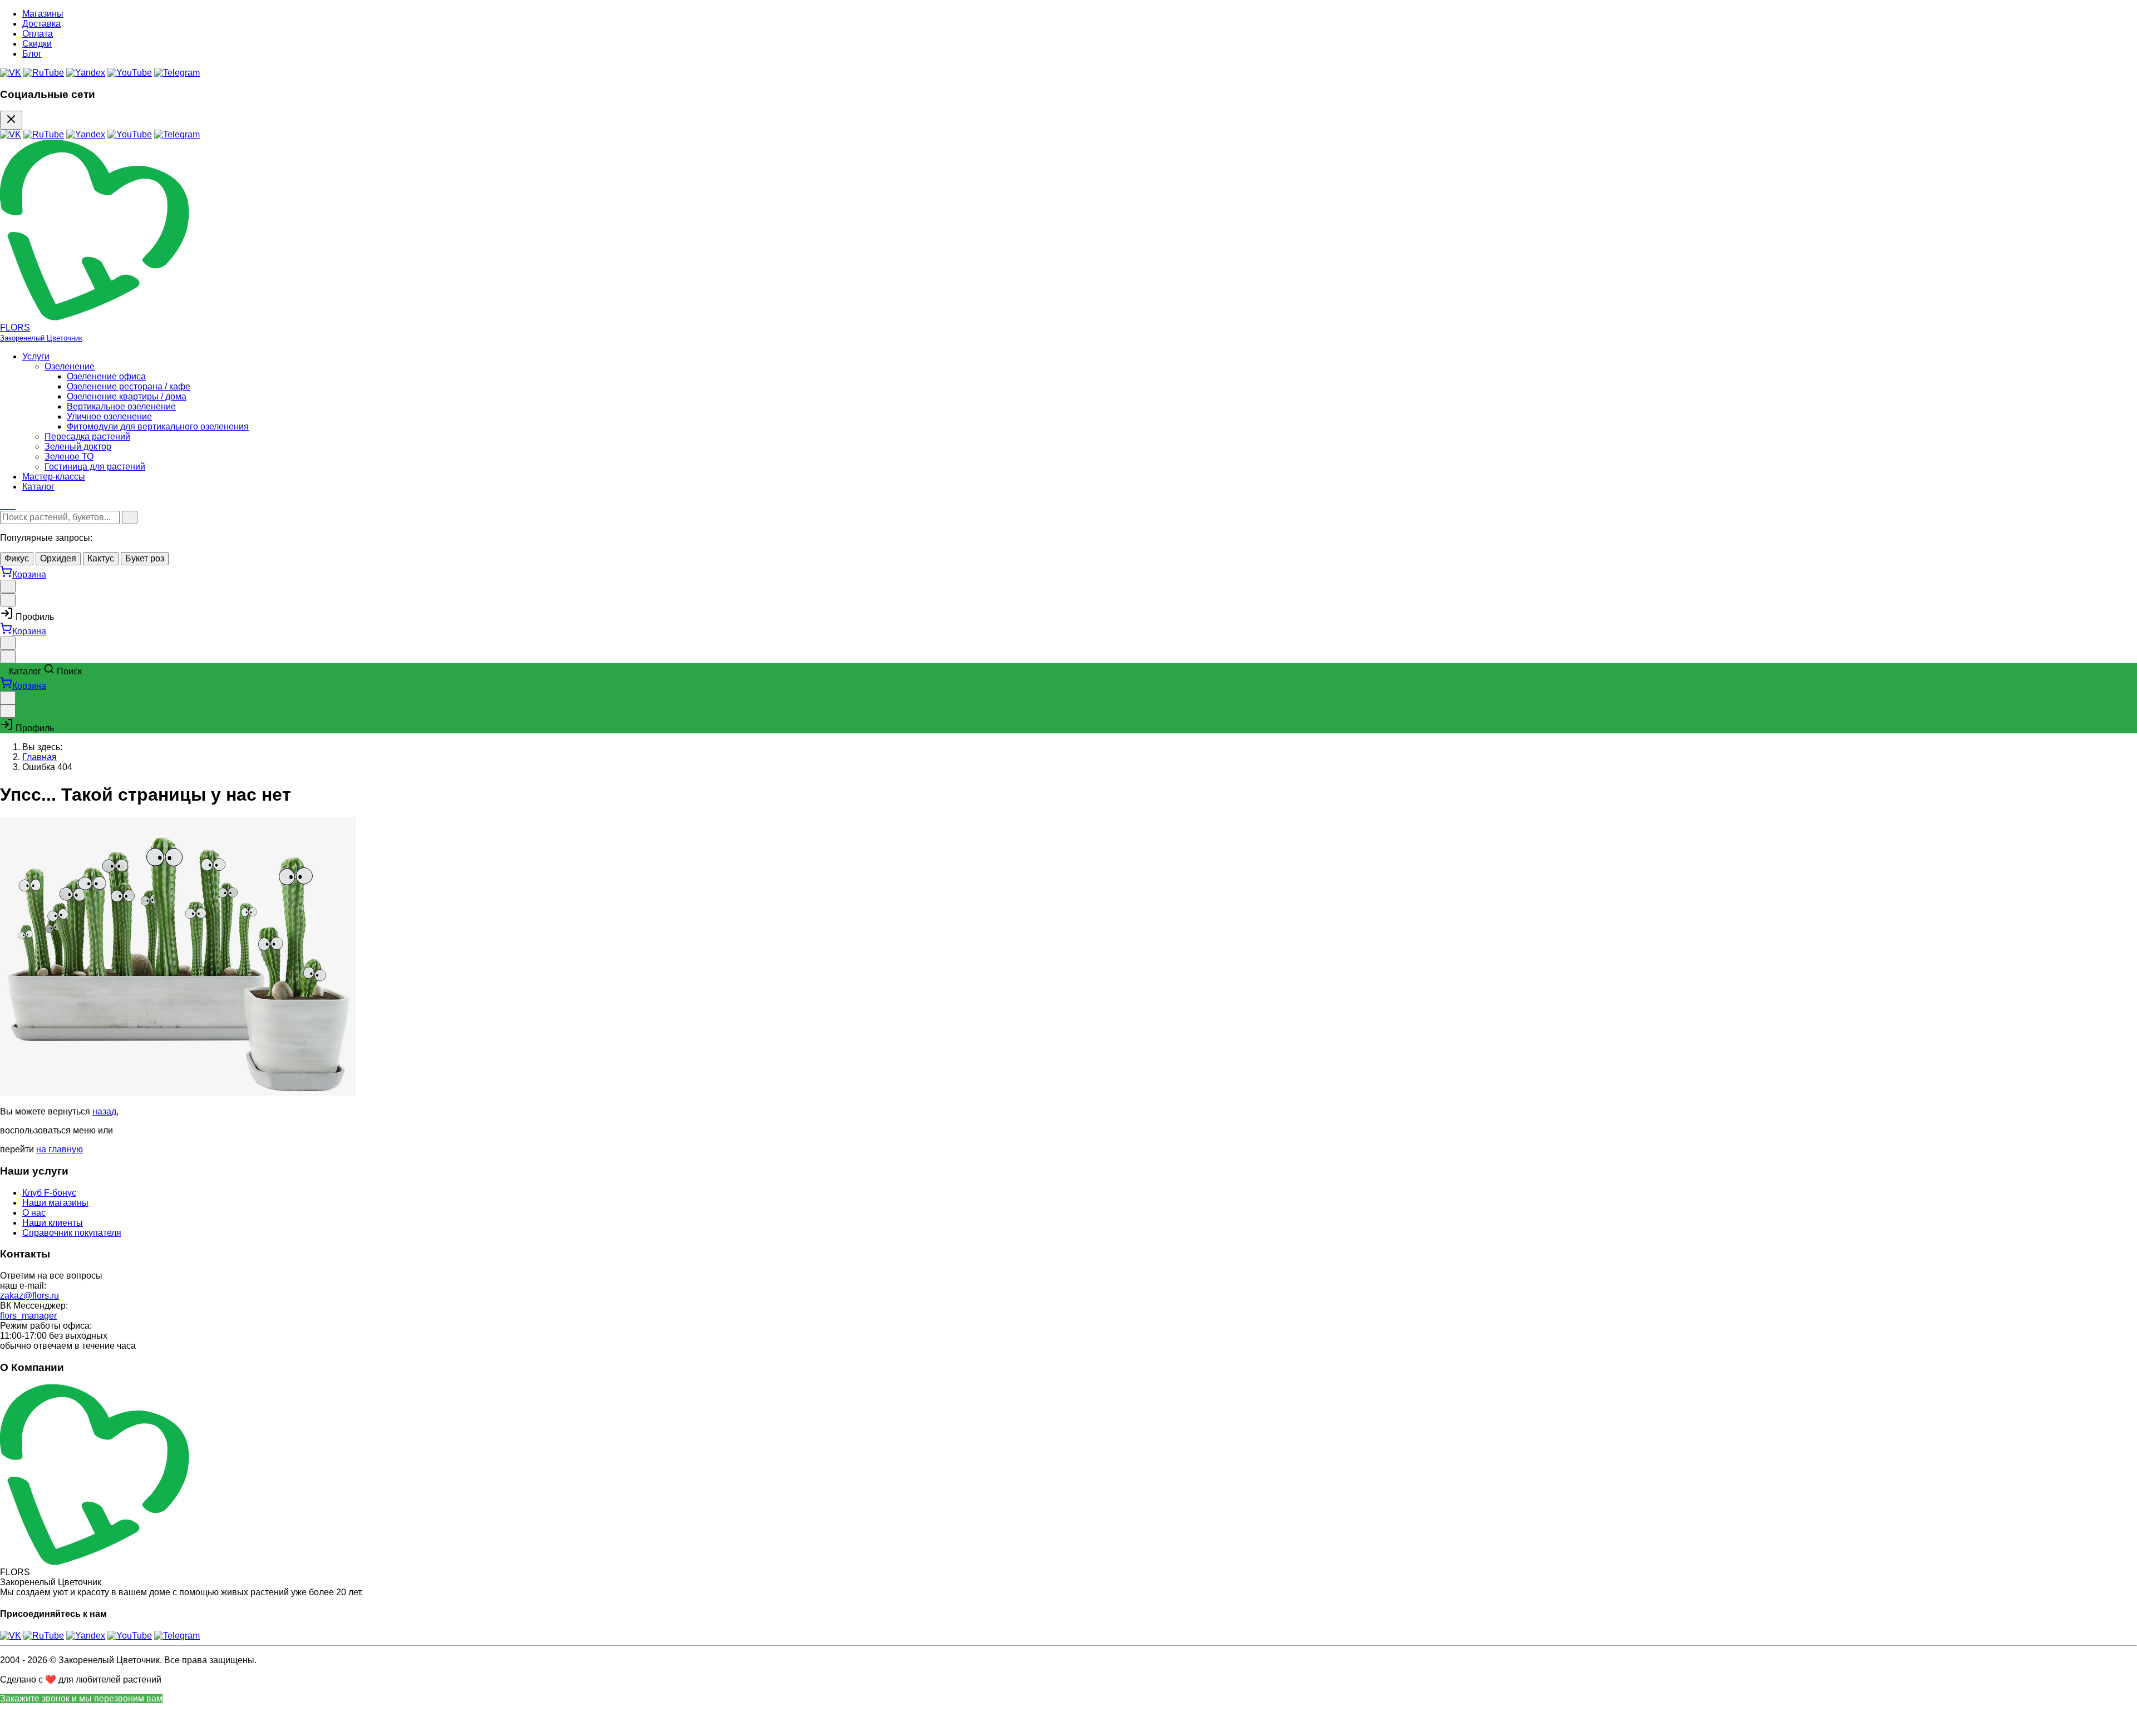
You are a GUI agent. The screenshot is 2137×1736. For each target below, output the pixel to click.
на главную (60, 1149)
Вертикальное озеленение (121, 406)
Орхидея (58, 558)
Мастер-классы (54, 477)
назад (104, 1111)
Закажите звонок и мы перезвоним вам (81, 1698)
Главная (40, 757)
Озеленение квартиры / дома (127, 396)
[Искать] (130, 517)
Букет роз (145, 558)
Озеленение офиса (106, 376)
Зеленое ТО (69, 457)
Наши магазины (55, 1203)
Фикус (17, 558)
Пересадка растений (87, 437)
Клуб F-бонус (49, 1193)
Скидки (37, 44)
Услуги (36, 356)
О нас (34, 1213)
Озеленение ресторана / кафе (129, 386)
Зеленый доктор (78, 447)
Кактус (101, 558)
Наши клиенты (53, 1223)
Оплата (38, 34)
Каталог (38, 487)
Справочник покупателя (72, 1233)
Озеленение (70, 366)
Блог (32, 54)
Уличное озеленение (109, 416)
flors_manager (28, 1316)
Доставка (41, 24)
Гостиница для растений (95, 467)
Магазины (43, 14)
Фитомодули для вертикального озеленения (158, 426)
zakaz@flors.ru (29, 1296)
